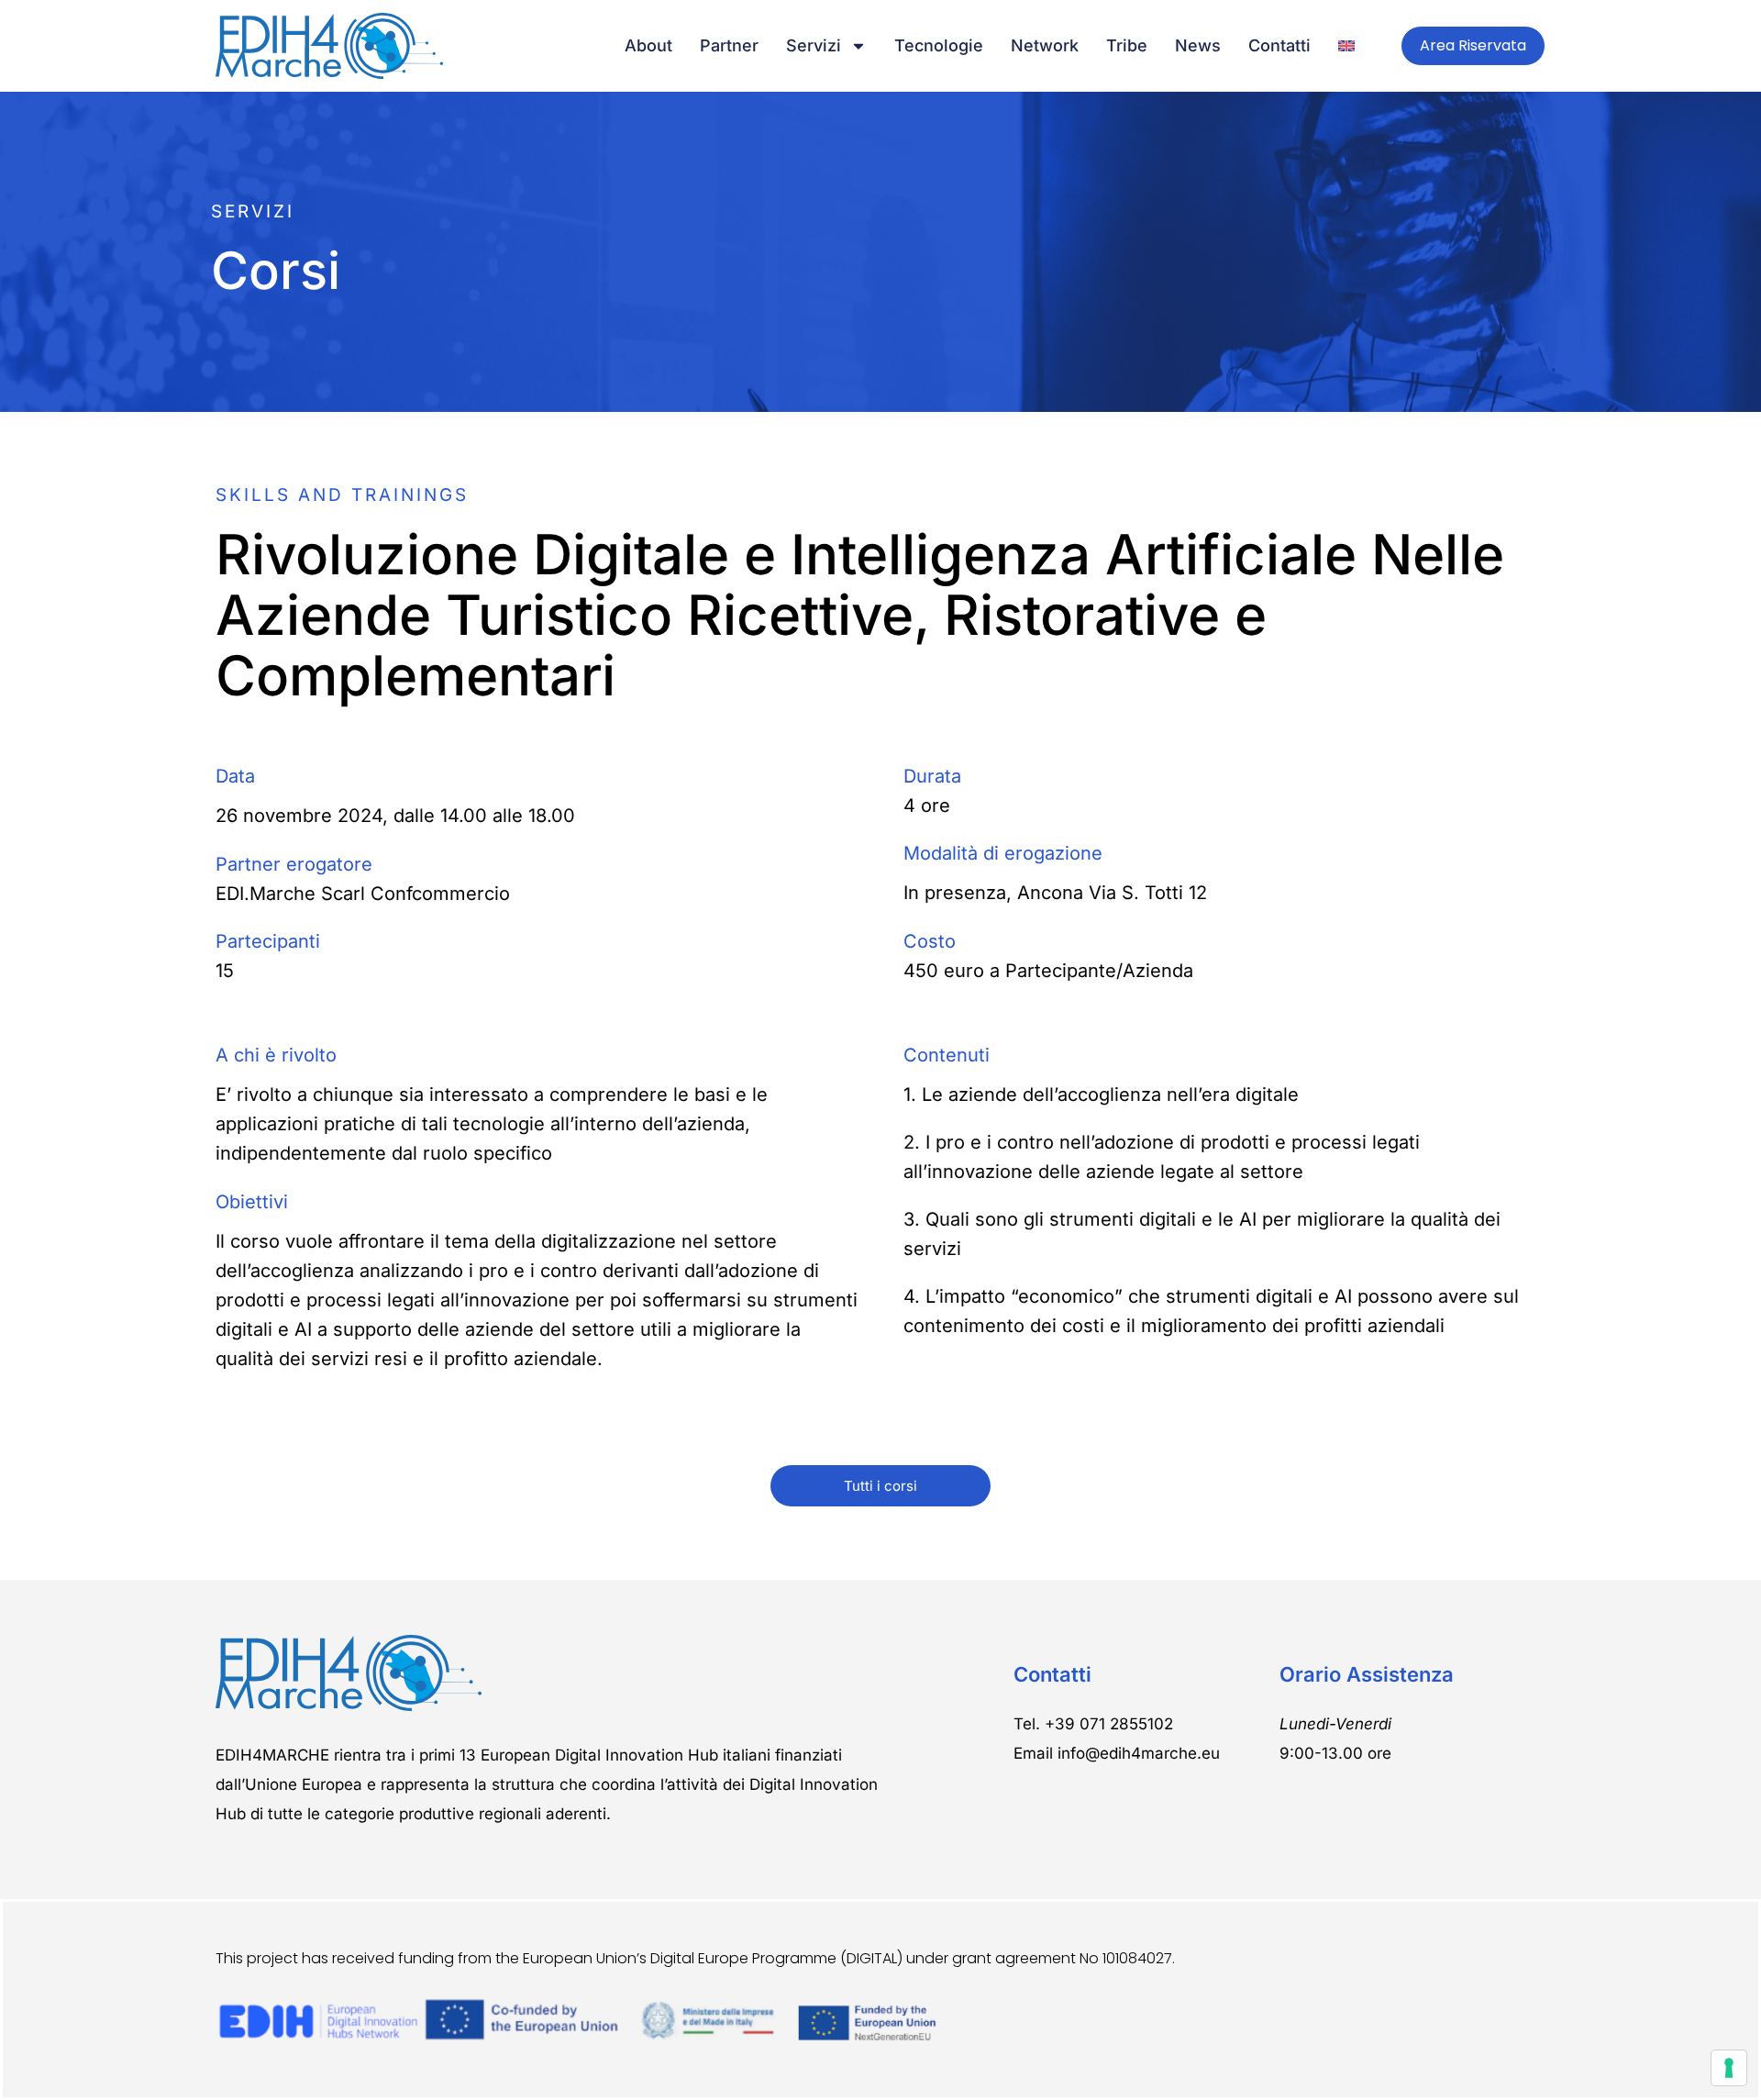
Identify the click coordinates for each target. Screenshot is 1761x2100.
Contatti (1279, 45)
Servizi (814, 45)
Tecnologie (939, 45)
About (648, 45)
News (1198, 45)
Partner (729, 45)
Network (1045, 45)
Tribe (1127, 45)
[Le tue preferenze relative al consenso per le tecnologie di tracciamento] (1729, 2068)
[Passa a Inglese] (1346, 46)
